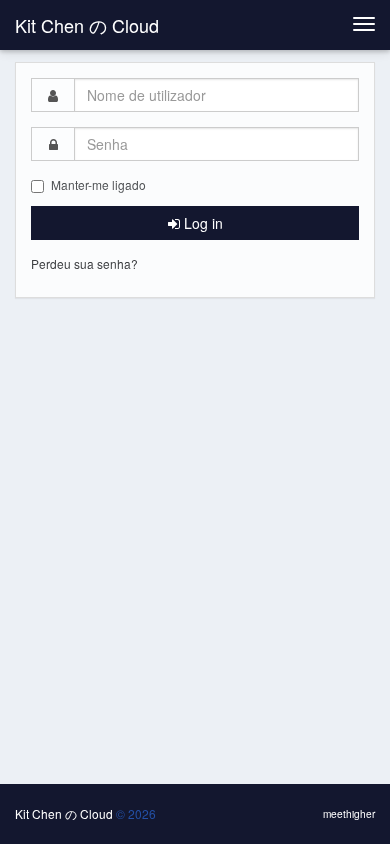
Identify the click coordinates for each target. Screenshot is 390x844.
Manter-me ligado (98, 184)
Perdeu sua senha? (84, 263)
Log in (201, 223)
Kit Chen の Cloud (87, 25)
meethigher (349, 813)
